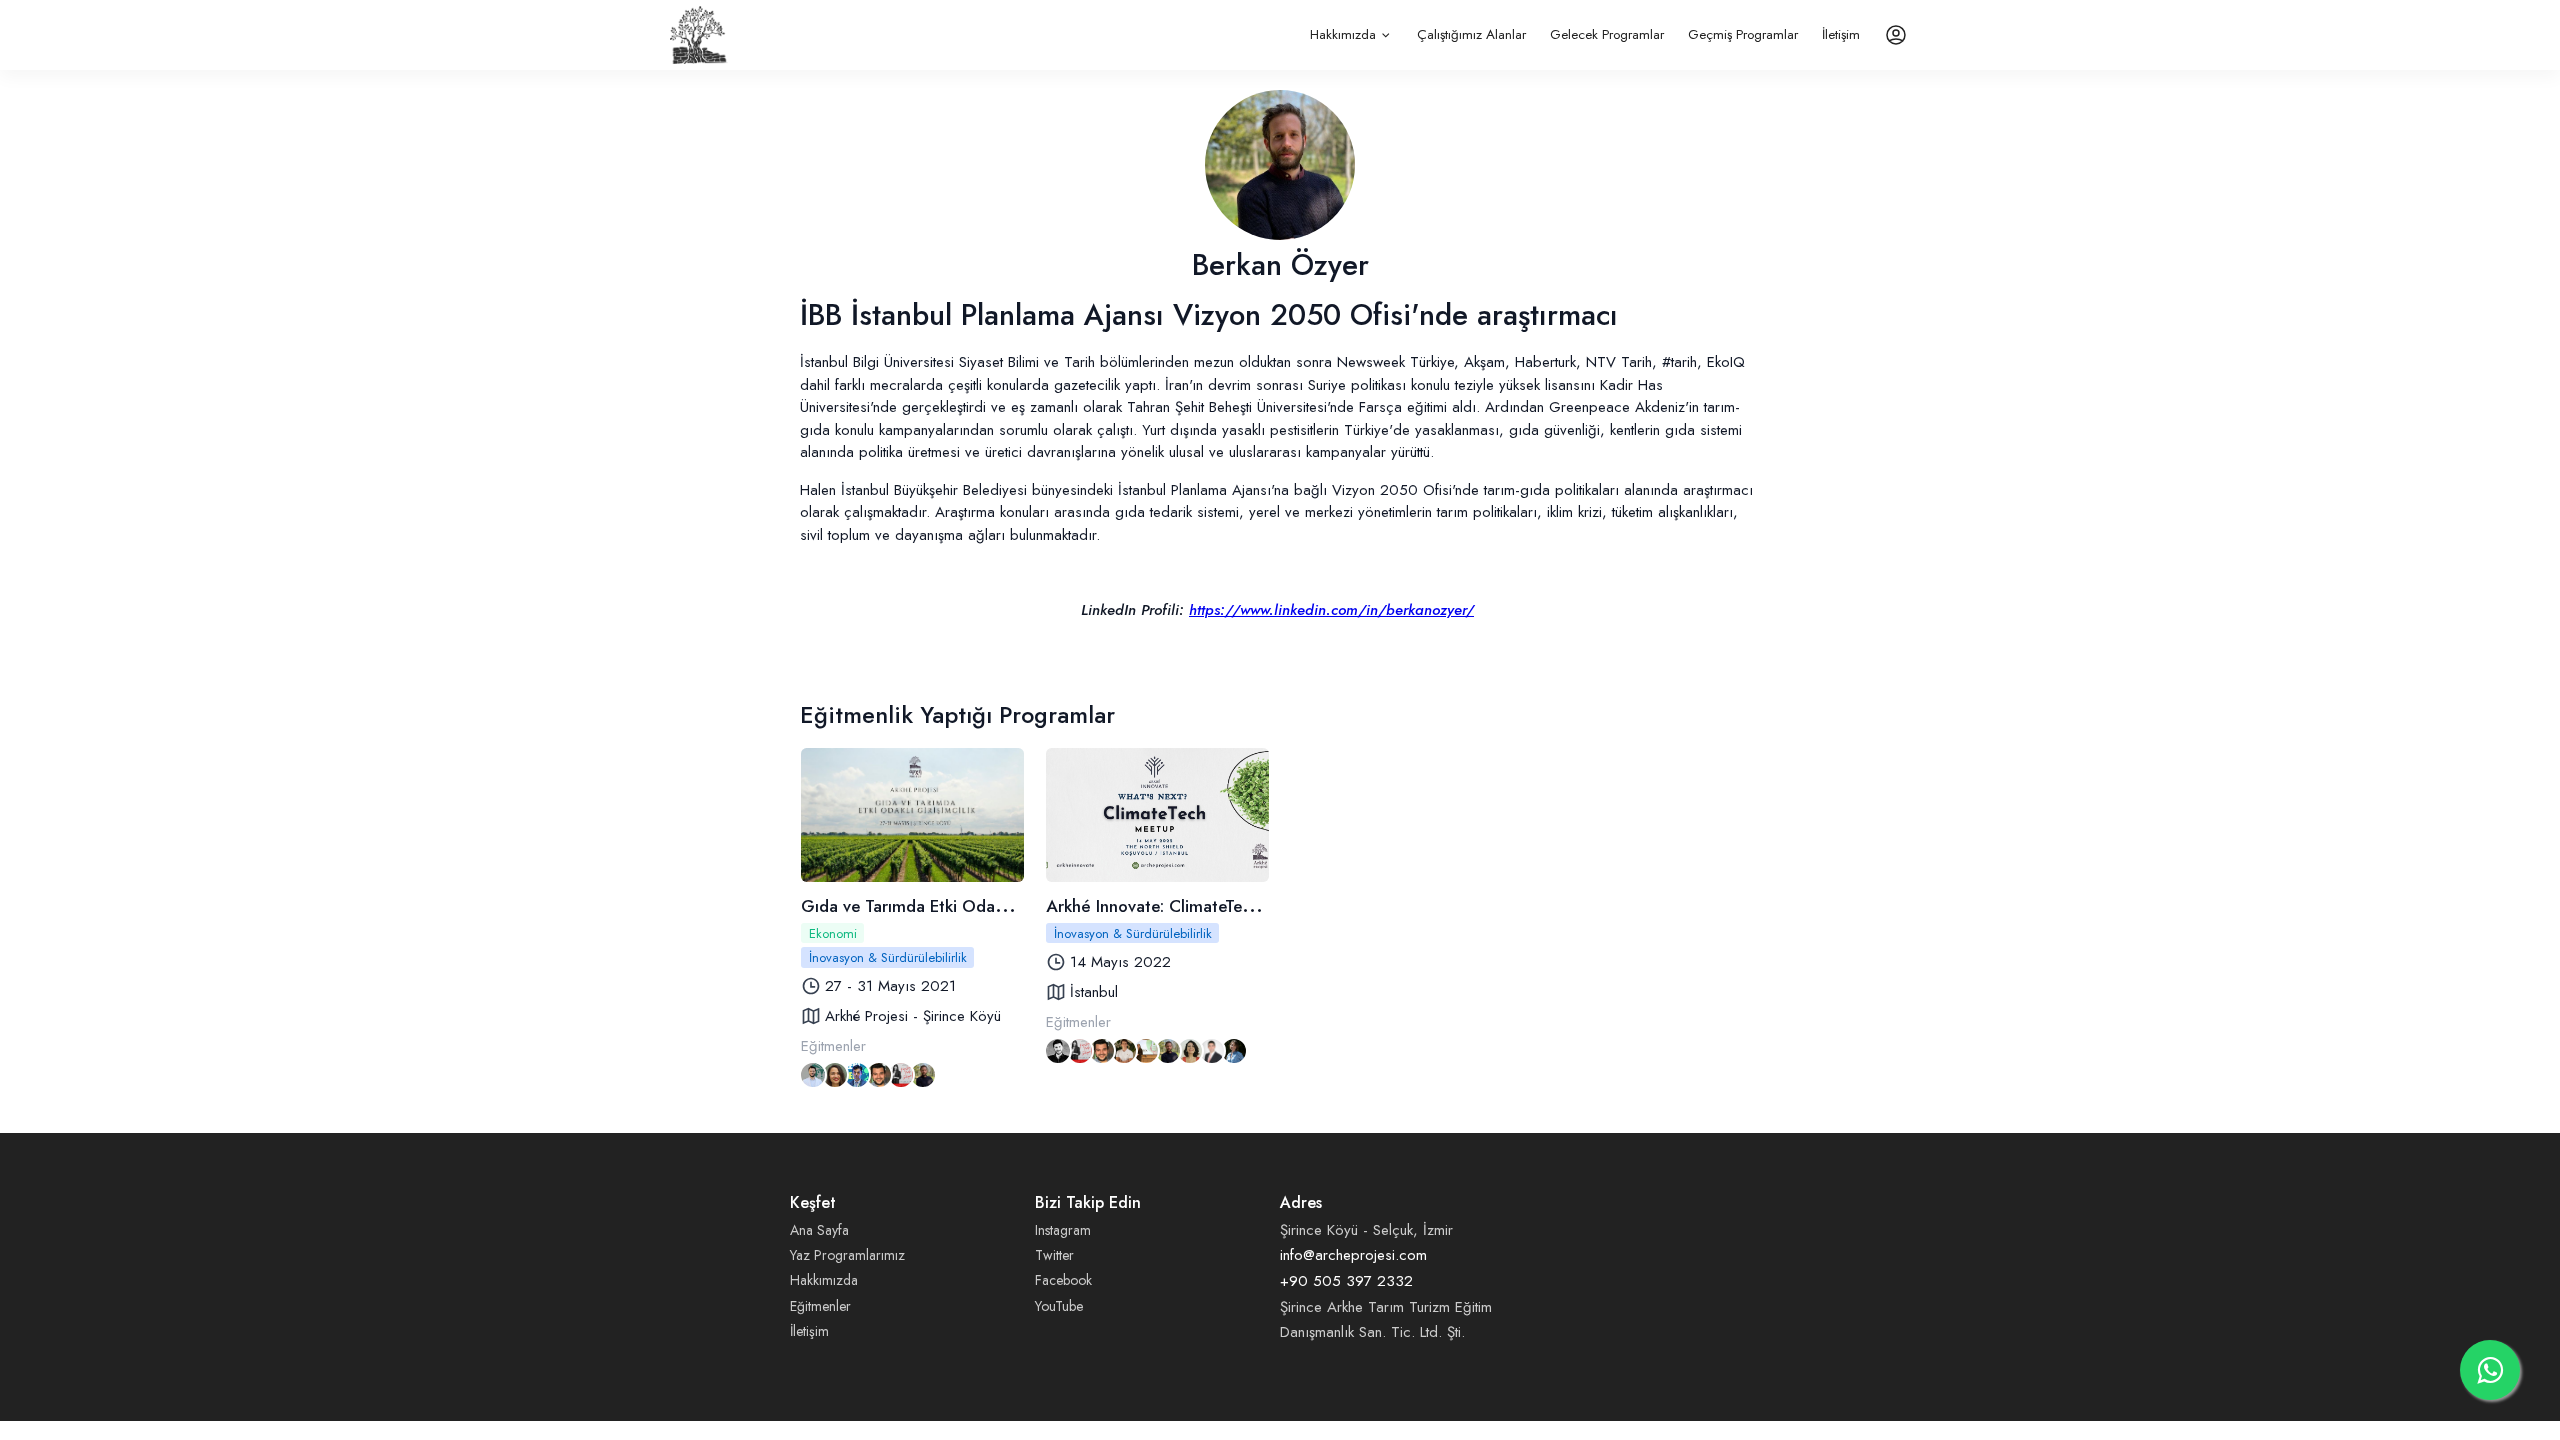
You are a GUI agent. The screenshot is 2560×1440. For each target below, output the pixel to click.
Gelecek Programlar (1607, 34)
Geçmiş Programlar (1743, 34)
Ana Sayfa (819, 1230)
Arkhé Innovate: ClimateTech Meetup (1184, 906)
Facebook (1063, 1280)
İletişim (1841, 34)
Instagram (1063, 1230)
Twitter (1054, 1255)
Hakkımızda (1343, 34)
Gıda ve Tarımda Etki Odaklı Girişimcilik (949, 906)
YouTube (1059, 1306)
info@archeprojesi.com (1353, 1255)
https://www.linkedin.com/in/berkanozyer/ (1331, 610)
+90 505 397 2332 (1346, 1281)
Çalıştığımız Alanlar (1471, 34)
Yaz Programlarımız (847, 1255)
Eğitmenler (820, 1306)
